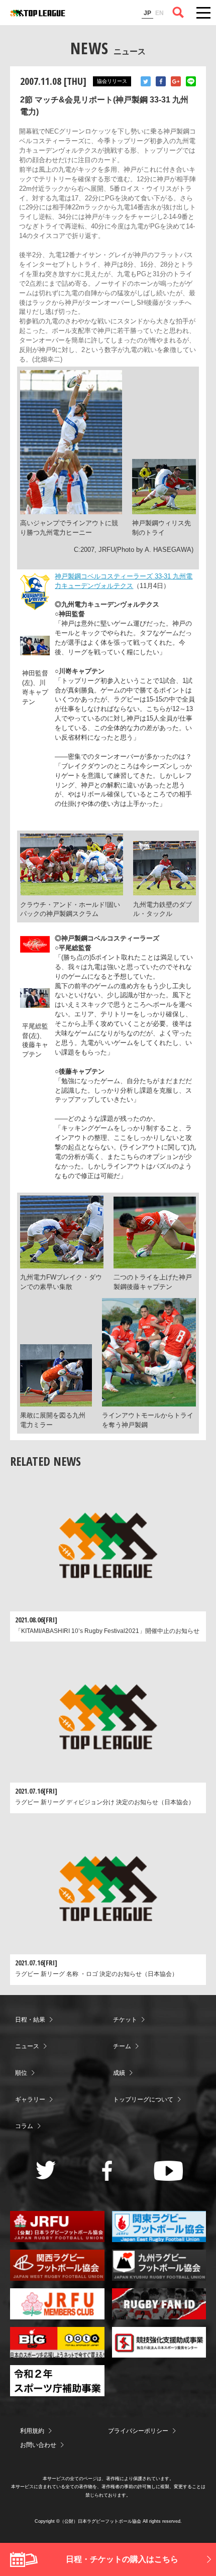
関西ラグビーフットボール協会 (57, 2265)
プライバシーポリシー (138, 2431)
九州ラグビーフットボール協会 (159, 2265)
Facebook (161, 81)
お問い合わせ (38, 2445)
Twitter (146, 81)
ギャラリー (30, 2099)
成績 (119, 2073)
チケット (125, 2020)
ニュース (27, 2046)
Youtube (169, 2171)
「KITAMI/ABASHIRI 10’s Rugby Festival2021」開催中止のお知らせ (107, 1631)
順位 (21, 2073)
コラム (24, 2126)
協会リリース (112, 81)
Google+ (176, 81)
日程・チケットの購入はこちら (122, 2559)
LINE (191, 81)
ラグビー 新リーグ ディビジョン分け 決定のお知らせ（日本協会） (105, 1802)
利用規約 (32, 2431)
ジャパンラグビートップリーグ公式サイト (38, 13)
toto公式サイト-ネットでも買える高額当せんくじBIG (57, 2343)
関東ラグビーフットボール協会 (159, 2227)
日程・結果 (30, 2020)
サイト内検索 (178, 13)
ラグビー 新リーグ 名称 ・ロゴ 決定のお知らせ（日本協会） (96, 1974)
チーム (122, 2046)
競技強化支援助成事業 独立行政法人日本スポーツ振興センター (159, 2343)
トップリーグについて (143, 2099)
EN (159, 13)
